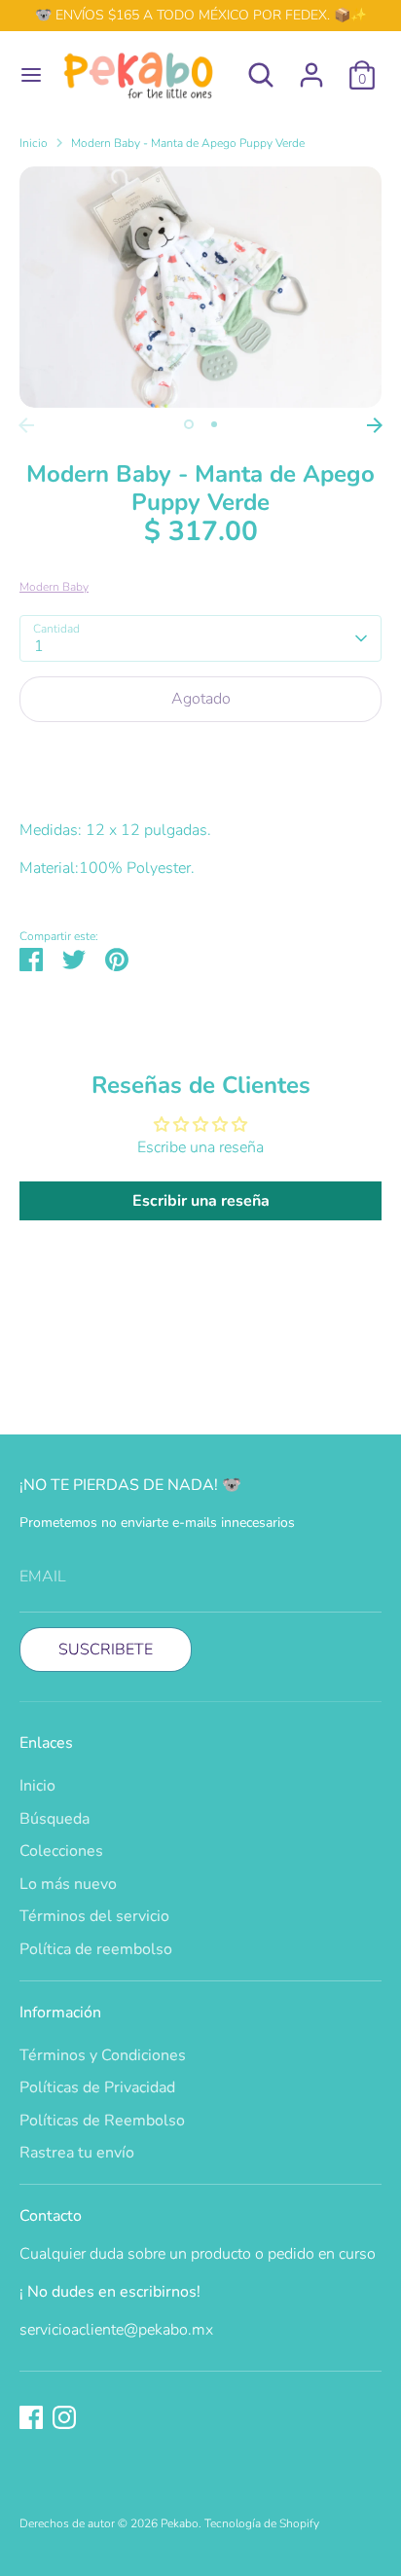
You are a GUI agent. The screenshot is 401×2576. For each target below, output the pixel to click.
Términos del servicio (94, 1916)
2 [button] (214, 424)
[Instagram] (64, 2417)
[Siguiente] (375, 425)
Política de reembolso (96, 1949)
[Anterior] (26, 425)
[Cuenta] (311, 67)
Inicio (34, 143)
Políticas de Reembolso (102, 2121)
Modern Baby (54, 587)
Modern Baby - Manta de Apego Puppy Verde (188, 143)
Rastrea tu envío (77, 2153)
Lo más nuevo (68, 1884)
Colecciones (61, 1851)
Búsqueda (55, 1819)
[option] (200, 287)
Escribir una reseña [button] (201, 1201)
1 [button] (189, 424)
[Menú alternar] (24, 75)
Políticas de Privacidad (97, 2087)
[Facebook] (31, 2417)
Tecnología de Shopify (262, 2523)
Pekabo (180, 2523)
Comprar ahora (200, 758)
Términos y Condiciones (103, 2055)
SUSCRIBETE (106, 1650)
